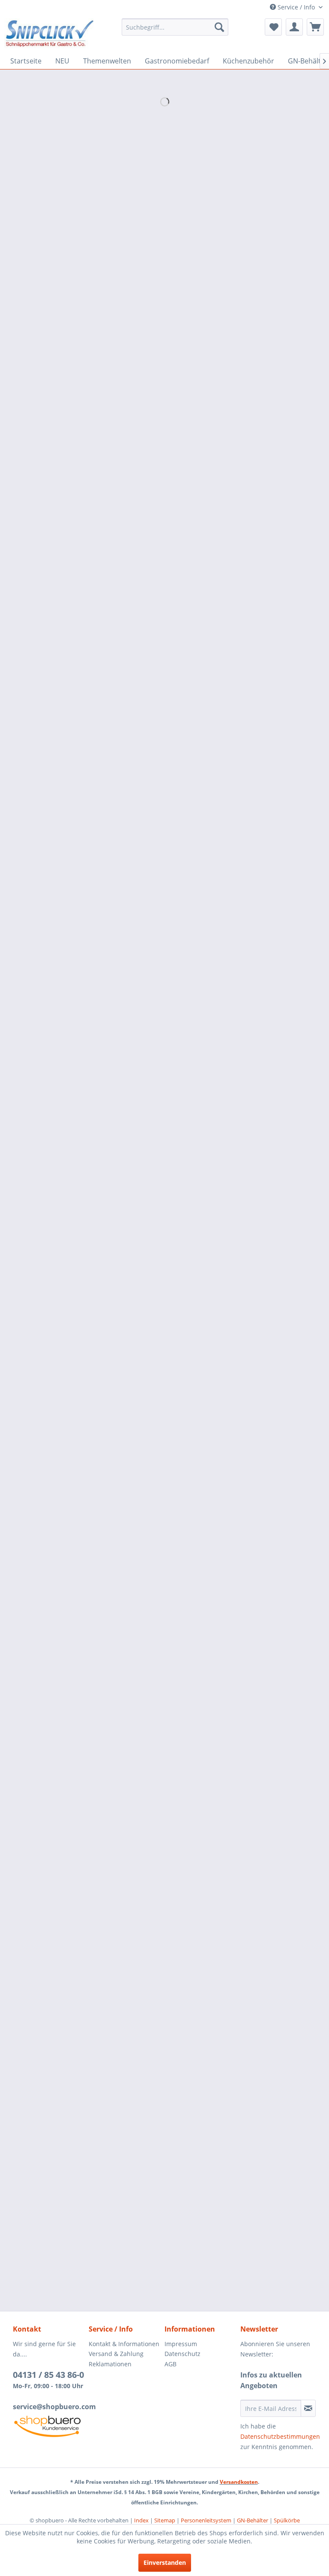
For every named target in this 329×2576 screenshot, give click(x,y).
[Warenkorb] (315, 27)
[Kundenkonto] (294, 27)
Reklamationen (110, 2364)
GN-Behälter (253, 2520)
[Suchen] (219, 27)
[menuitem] (175, 27)
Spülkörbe (287, 2520)
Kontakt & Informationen (124, 2344)
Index (141, 2520)
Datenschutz (182, 2354)
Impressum (181, 2344)
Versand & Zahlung (116, 2354)
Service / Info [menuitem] (296, 7)
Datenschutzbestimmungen (280, 2436)
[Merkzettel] (273, 27)
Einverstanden (165, 2562)
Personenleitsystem (206, 2520)
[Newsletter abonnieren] (308, 2408)
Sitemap (165, 2520)
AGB (170, 2364)
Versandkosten (239, 2482)
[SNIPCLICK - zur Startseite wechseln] (50, 33)
